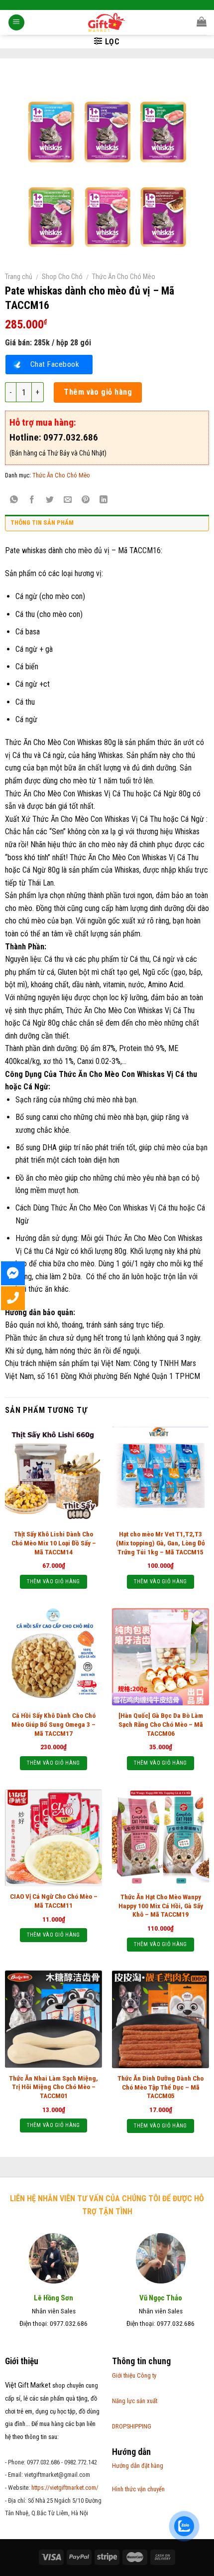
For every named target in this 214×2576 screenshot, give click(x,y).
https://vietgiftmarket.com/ (65, 2488)
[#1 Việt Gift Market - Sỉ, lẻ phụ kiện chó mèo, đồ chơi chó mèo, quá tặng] (107, 22)
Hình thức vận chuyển (138, 2489)
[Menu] (16, 23)
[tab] (107, 525)
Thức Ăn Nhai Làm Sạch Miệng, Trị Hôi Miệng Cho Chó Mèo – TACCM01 (53, 2087)
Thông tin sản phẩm (42, 523)
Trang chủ (19, 277)
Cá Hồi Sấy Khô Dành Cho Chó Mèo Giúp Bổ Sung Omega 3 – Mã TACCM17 (53, 1724)
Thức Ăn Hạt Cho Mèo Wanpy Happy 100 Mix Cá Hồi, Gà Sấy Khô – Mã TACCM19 (161, 1905)
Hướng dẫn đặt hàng (138, 2466)
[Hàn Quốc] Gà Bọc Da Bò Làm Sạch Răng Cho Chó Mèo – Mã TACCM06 (161, 1724)
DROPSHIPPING (132, 2426)
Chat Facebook (55, 364)
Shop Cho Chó (62, 277)
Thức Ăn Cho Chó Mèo (124, 277)
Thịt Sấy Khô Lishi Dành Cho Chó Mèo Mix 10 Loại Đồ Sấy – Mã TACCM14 (54, 1543)
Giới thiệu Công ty (134, 2375)
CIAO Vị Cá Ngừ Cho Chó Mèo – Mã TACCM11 (54, 1901)
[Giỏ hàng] (202, 21)
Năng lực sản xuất (135, 2401)
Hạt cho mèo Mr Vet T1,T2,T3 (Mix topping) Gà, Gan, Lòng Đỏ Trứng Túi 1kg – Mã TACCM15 (160, 1543)
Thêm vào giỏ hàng (98, 392)
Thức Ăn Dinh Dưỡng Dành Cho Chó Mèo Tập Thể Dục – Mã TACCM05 (160, 2087)
